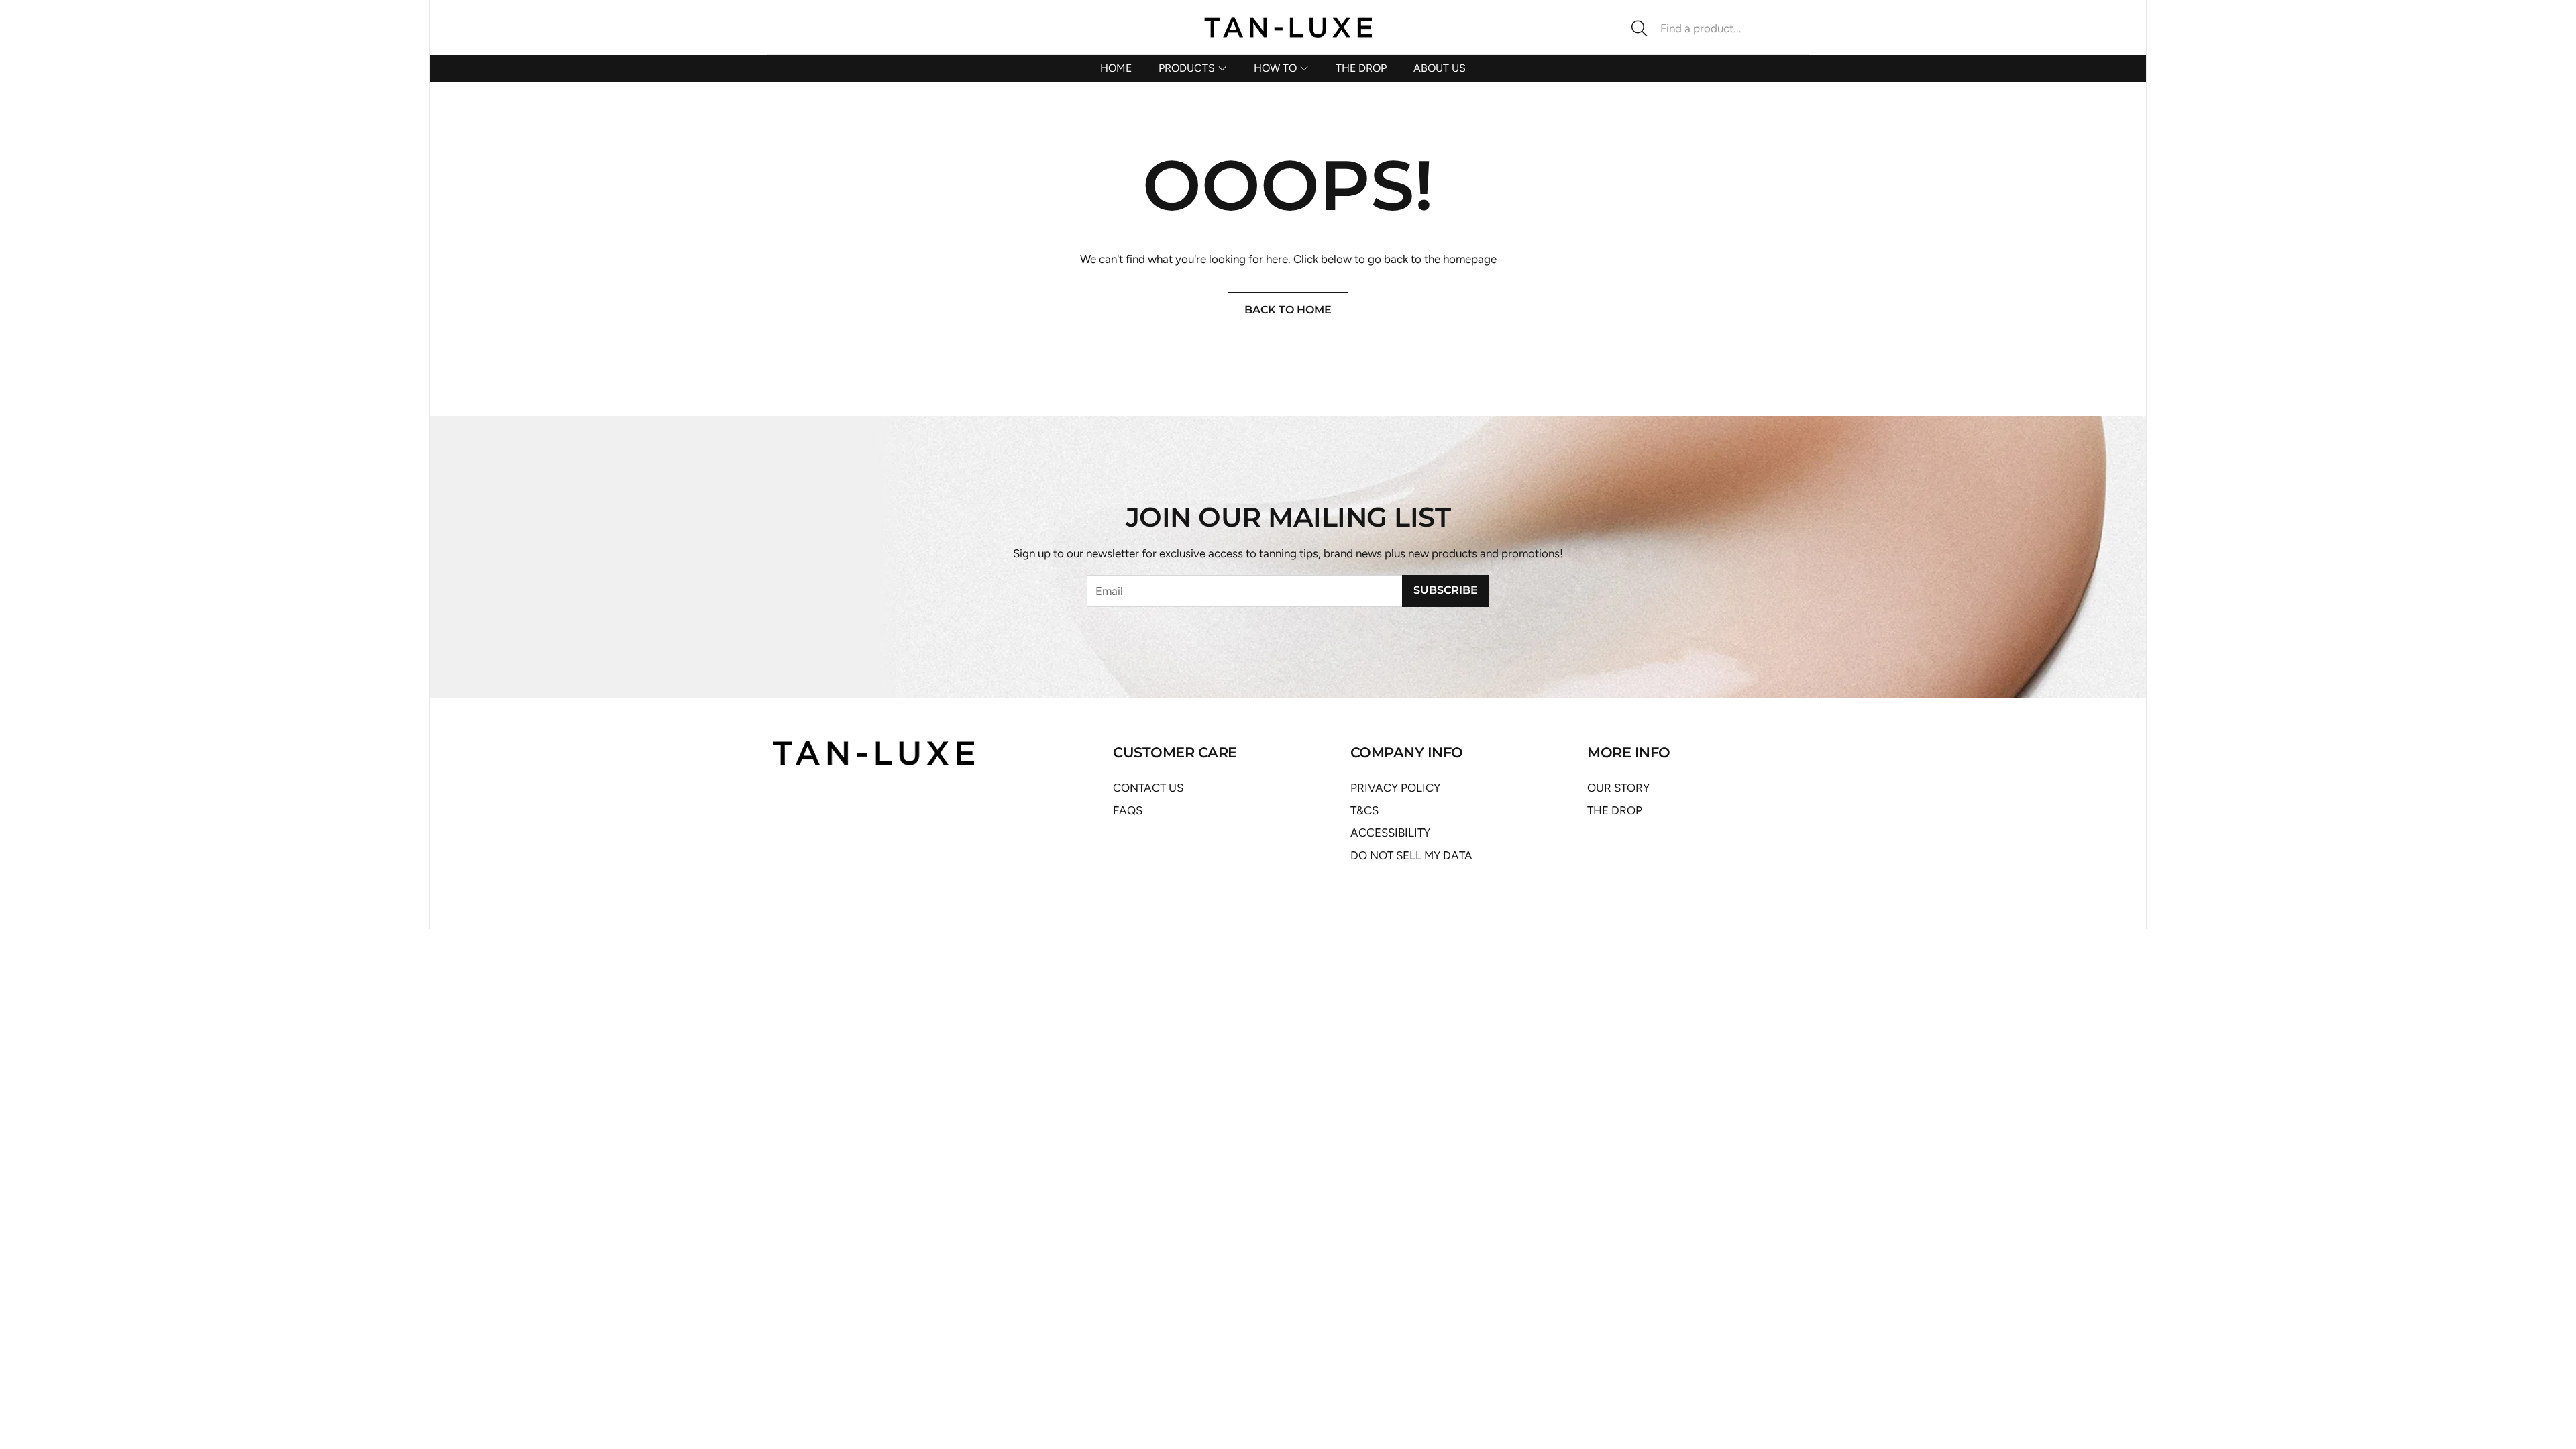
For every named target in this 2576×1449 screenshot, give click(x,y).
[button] (1714, 28)
